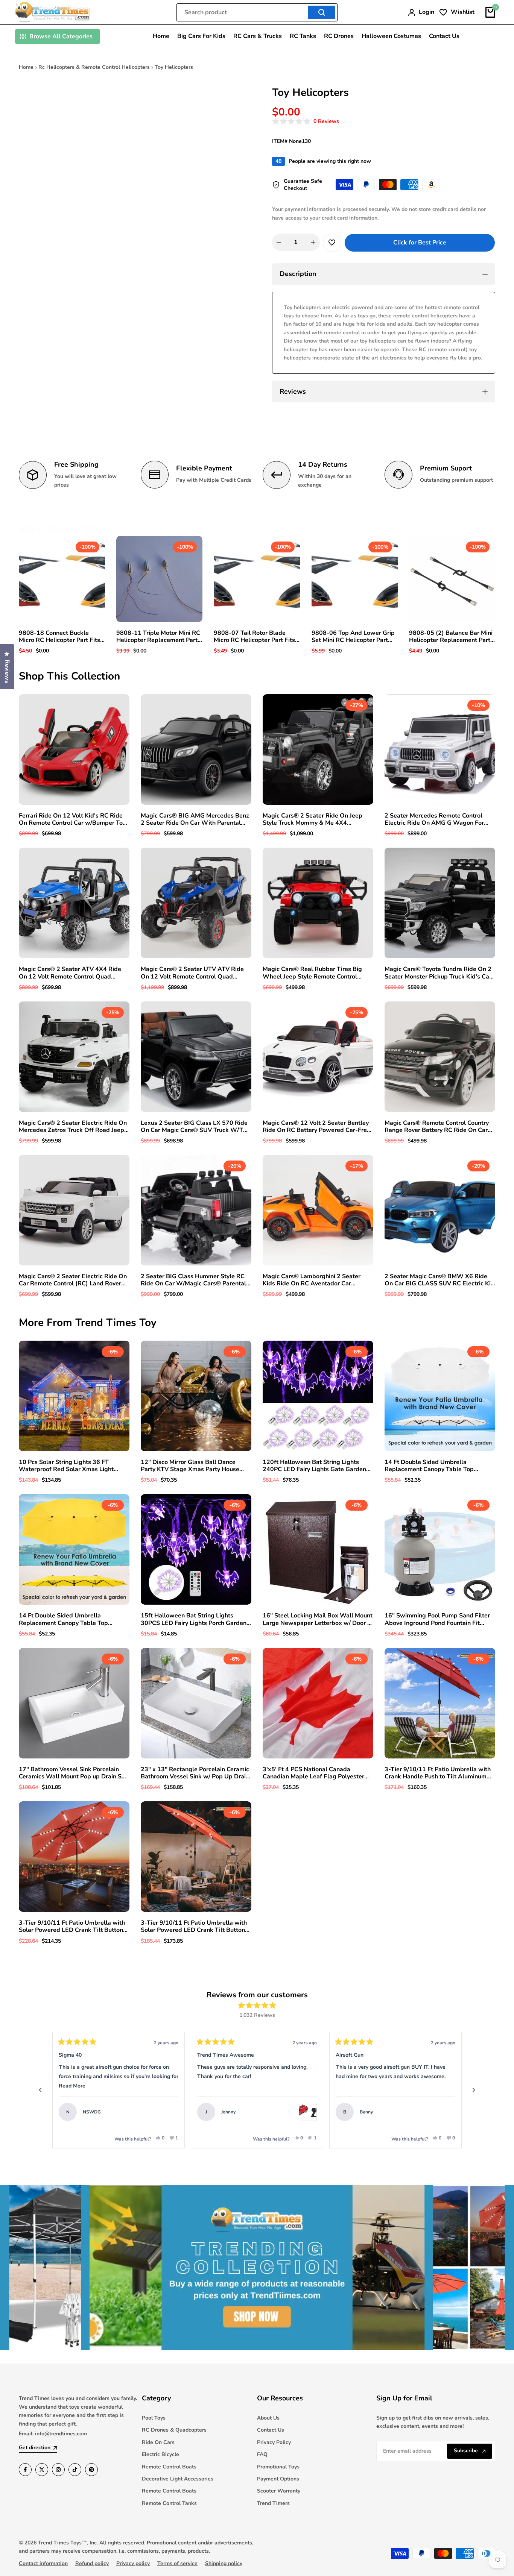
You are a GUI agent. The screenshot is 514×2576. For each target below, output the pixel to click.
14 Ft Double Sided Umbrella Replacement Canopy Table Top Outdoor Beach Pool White (429, 1466)
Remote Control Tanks (169, 2503)
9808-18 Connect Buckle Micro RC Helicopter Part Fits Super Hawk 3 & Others (59, 637)
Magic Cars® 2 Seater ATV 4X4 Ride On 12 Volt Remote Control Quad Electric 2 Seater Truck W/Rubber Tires (74, 973)
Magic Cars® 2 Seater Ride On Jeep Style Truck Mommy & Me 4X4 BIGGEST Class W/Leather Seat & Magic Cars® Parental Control (313, 819)
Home (26, 67)
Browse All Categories (61, 36)
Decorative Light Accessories (178, 2479)
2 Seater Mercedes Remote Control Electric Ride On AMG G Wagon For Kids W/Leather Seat (434, 819)
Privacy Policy (274, 2442)
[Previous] (40, 2090)
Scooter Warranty (279, 2491)
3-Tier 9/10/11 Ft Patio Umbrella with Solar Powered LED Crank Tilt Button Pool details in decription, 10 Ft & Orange (194, 1927)
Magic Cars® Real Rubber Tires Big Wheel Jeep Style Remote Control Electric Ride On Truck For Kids (312, 973)
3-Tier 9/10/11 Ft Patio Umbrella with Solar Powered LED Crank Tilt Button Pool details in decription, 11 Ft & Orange (72, 1927)
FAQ (262, 2454)
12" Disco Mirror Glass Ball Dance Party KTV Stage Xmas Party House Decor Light (190, 1466)
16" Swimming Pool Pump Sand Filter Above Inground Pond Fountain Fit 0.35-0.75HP (437, 1619)
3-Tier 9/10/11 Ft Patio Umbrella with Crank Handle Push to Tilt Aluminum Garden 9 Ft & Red (438, 1773)
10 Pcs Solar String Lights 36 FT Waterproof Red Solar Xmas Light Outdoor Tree (66, 1466)
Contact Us (271, 2430)
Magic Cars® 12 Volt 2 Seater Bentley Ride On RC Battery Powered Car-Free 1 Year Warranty (316, 1127)
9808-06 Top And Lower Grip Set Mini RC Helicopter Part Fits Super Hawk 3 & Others (353, 637)
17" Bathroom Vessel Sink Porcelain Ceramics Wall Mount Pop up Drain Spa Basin (74, 1773)
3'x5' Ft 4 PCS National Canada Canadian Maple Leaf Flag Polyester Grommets (313, 1773)
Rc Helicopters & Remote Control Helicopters (94, 67)
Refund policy (92, 2563)
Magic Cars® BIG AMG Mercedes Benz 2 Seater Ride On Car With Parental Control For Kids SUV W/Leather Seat (195, 819)
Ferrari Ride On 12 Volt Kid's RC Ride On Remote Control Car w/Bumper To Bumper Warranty (71, 819)
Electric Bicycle (160, 2454)
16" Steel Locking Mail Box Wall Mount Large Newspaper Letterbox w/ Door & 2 (318, 1619)
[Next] (474, 2090)
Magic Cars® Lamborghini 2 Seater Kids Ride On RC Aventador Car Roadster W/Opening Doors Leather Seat (313, 1280)
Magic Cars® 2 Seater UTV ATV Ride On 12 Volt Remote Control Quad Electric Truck (192, 973)
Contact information (43, 2563)
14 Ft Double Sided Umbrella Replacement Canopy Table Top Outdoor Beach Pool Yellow (63, 1619)
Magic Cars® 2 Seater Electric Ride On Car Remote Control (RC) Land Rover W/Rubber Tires (73, 1280)
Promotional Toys (278, 2467)
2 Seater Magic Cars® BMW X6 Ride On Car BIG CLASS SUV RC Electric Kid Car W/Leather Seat (439, 1280)
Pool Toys (154, 2418)
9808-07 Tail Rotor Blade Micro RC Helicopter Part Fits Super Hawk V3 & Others (254, 637)
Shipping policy (224, 2563)
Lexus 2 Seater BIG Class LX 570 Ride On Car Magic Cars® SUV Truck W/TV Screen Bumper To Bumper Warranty (194, 1127)
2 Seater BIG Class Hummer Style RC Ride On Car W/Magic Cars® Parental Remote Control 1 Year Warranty (193, 1280)
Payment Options (278, 2479)
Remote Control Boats (169, 2467)
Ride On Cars (158, 2442)
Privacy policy (133, 2563)
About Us (268, 2418)
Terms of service (177, 2563)
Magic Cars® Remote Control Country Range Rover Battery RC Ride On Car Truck (437, 1127)
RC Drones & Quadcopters (174, 2430)
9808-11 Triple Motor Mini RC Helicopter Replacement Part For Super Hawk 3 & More (158, 637)
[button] (306, 122)
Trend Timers (273, 2503)
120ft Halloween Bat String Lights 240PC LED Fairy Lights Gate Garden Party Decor (314, 1466)
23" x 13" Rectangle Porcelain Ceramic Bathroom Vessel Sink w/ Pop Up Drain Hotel (195, 1773)
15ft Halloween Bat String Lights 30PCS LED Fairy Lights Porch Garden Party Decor (194, 1619)
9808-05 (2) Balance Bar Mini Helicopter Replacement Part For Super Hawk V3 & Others (451, 637)
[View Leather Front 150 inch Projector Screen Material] (457, 2112)
